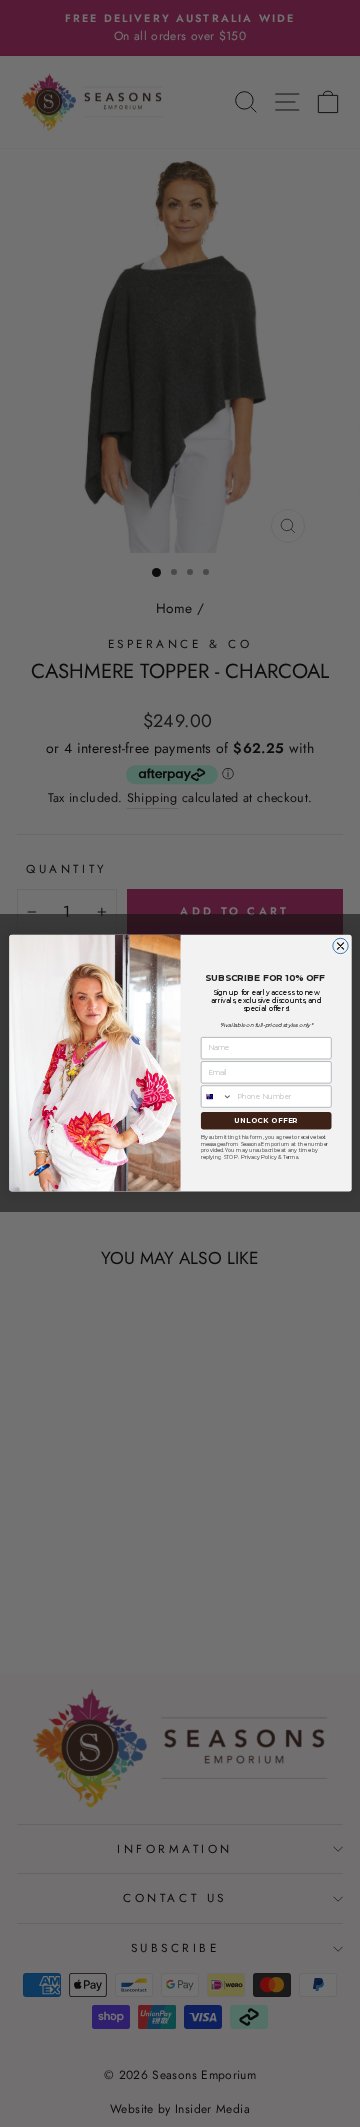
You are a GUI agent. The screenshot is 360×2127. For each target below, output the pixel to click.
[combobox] (216, 1096)
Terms (289, 1157)
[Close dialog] (339, 946)
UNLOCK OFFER (265, 1120)
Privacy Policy (258, 1157)
